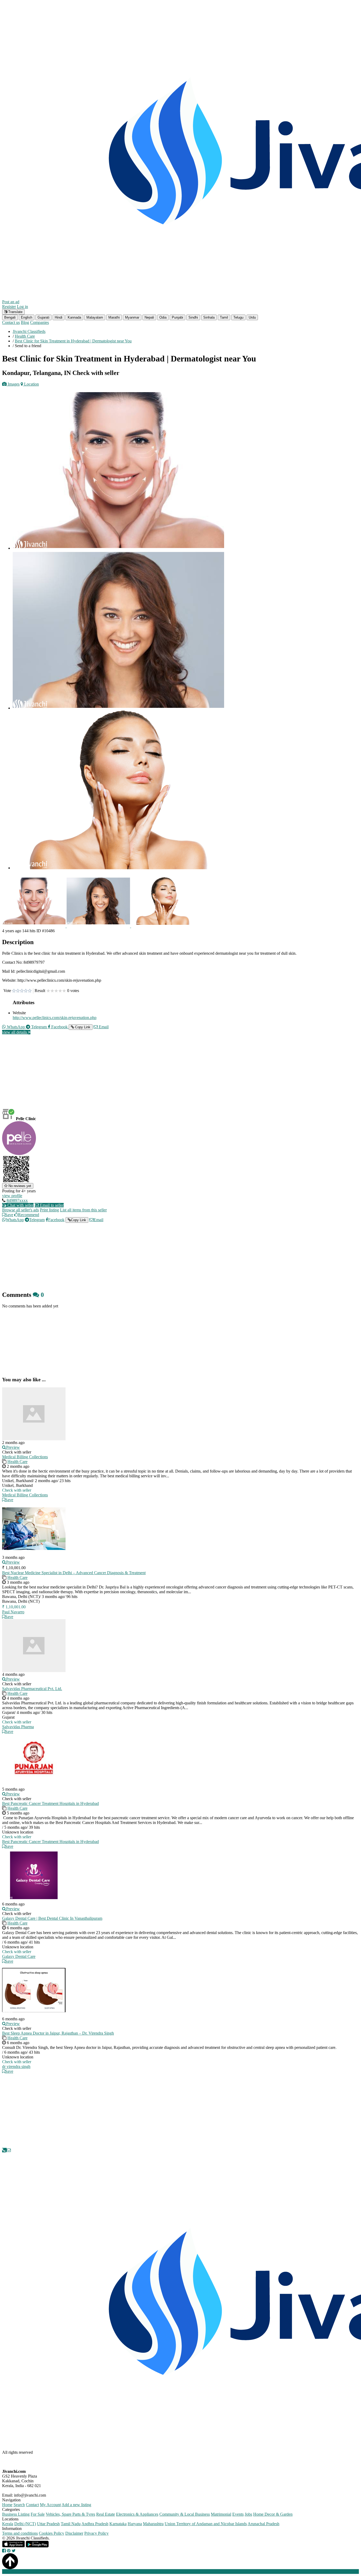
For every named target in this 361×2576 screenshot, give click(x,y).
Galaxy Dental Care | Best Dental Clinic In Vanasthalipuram (52, 1918)
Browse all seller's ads (20, 1210)
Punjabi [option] (177, 317)
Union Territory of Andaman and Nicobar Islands (206, 2524)
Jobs (248, 2514)
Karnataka (118, 2524)
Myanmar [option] (132, 317)
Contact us (11, 322)
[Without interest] (14, 991)
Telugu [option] (238, 317)
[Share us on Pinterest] (9, 2551)
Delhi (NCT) (25, 2524)
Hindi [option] (59, 317)
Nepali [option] (149, 317)
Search (19, 2505)
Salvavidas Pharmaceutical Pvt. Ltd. (32, 1689)
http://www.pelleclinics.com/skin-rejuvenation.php (55, 1018)
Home (7, 2505)
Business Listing (16, 2514)
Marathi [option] (114, 317)
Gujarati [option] (43, 317)
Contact (32, 2505)
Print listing (49, 1210)
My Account (50, 2505)
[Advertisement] (161, 1076)
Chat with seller (20, 1205)
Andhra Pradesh (95, 2524)
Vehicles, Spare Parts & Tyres (70, 2514)
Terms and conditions (20, 2533)
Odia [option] (163, 317)
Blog (25, 322)
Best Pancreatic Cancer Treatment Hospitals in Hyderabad (50, 1803)
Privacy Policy (96, 2533)
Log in (22, 307)
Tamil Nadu (71, 2524)
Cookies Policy (52, 2533)
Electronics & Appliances (137, 2514)
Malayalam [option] (95, 317)
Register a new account (152, 2571)
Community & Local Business (185, 2514)
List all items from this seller (83, 1210)
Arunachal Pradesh (263, 2524)
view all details (15, 1032)
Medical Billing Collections (25, 1457)
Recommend (29, 1215)
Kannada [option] (74, 317)
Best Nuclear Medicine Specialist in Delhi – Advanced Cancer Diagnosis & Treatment (74, 1573)
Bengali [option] (10, 317)
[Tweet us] (14, 2551)
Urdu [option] (252, 317)
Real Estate (106, 2514)
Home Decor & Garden (273, 2514)
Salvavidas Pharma (18, 1727)
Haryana (135, 2524)
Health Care (17, 1462)
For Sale (38, 2514)
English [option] (27, 317)
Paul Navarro (13, 1612)
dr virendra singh (16, 2066)
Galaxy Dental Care (19, 1956)
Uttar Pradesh (48, 2524)
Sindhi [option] (193, 317)
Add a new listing (76, 2505)
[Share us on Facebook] (4, 2551)
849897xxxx (17, 1200)
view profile (12, 1196)
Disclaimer (74, 2533)
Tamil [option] (224, 317)
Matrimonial (221, 2514)
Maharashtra (153, 2524)
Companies (40, 322)
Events (238, 2514)
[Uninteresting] (16, 991)
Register (9, 307)
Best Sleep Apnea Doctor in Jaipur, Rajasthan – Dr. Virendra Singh (58, 2033)
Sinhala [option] (209, 317)
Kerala (8, 2524)
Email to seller (51, 1205)
